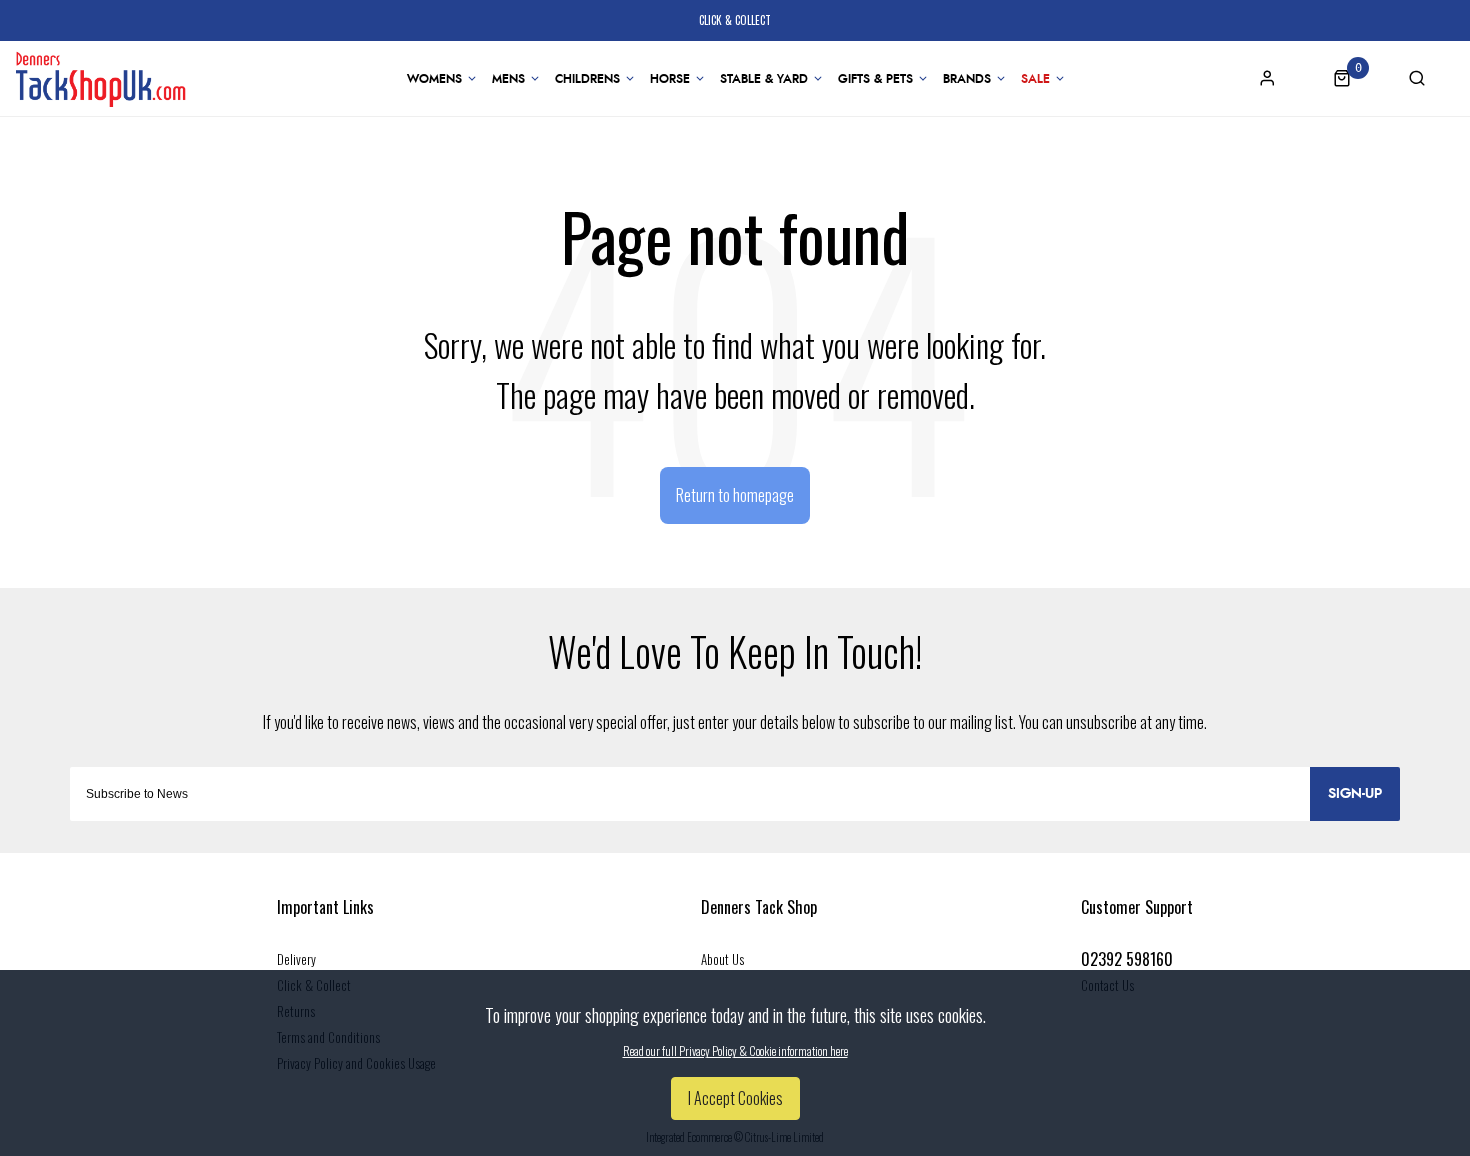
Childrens (587, 79)
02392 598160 (1127, 959)
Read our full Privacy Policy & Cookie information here (735, 1051)
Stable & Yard (764, 79)
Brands (967, 79)
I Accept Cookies (735, 1098)
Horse (670, 79)
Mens (508, 79)
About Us (722, 959)
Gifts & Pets (875, 79)
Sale (1035, 79)
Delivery (296, 959)
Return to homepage (735, 495)
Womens (434, 79)
